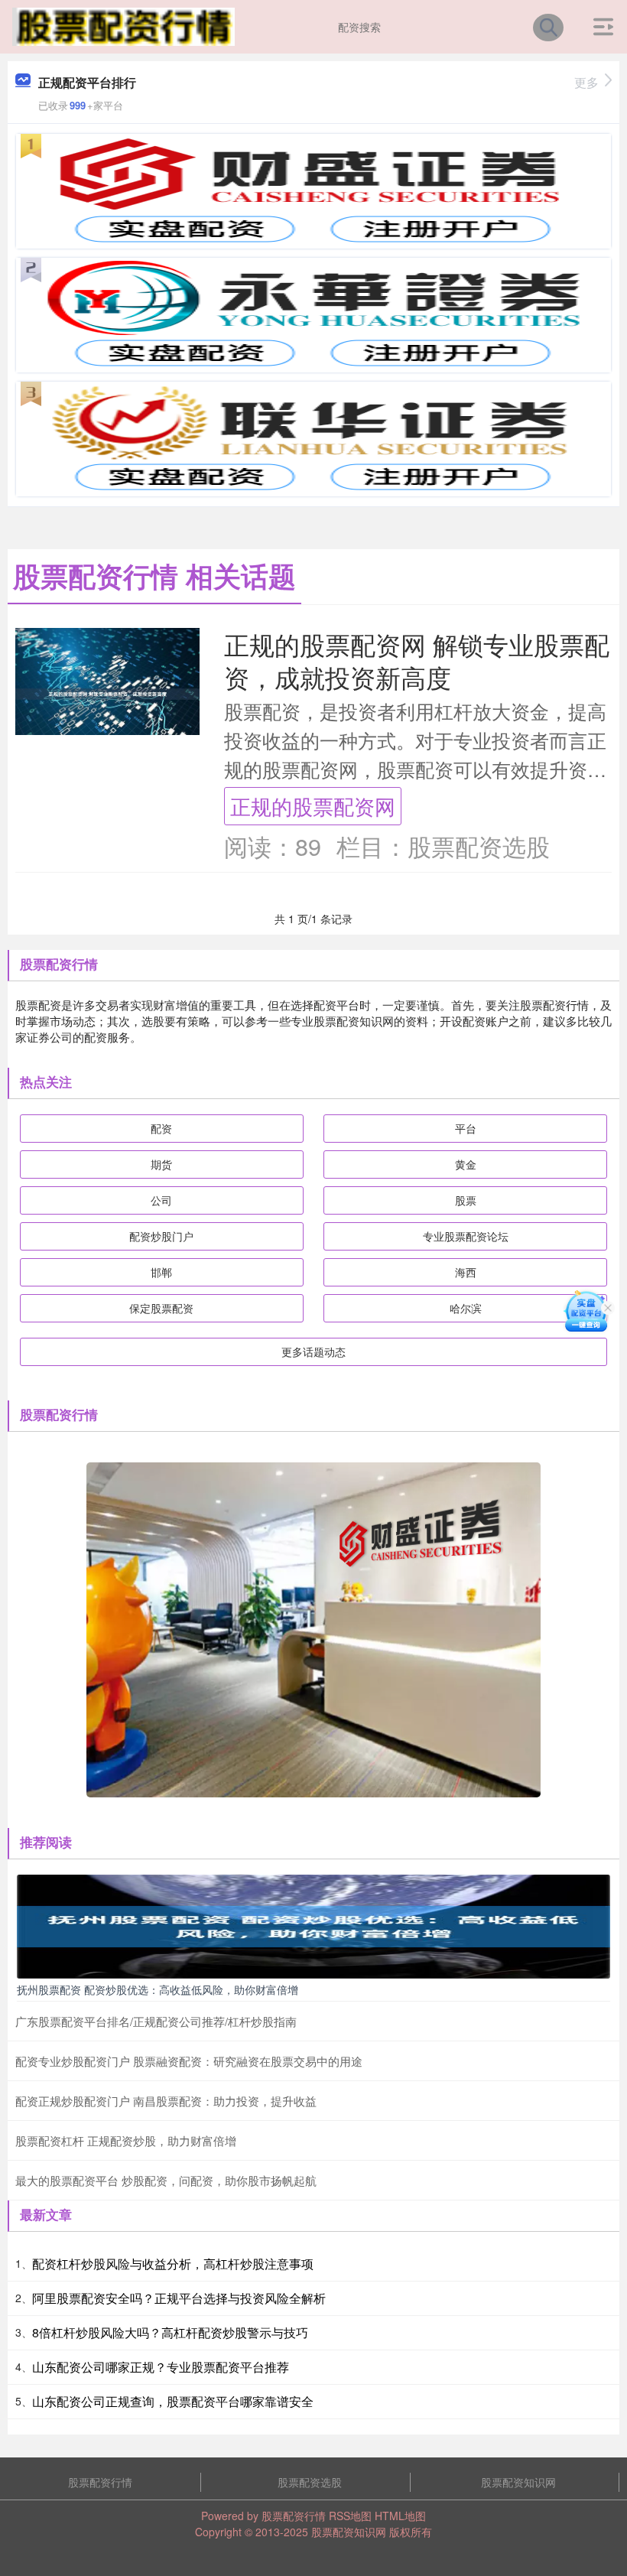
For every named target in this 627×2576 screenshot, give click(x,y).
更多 (586, 82)
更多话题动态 (313, 1351)
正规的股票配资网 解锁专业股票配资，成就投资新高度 (417, 660)
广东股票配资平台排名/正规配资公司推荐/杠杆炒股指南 (156, 2021)
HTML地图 (400, 2516)
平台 (466, 1128)
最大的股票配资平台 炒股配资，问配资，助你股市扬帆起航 (166, 2180)
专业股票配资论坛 (466, 1236)
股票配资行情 (100, 2482)
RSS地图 (350, 2516)
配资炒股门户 (161, 1236)
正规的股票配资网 (313, 806)
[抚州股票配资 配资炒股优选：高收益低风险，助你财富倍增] (313, 1925)
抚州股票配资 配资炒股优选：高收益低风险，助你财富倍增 (158, 1989)
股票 (466, 1200)
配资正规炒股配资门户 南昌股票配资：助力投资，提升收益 (166, 2101)
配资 (161, 1128)
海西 (466, 1272)
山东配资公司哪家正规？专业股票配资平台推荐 (161, 2367)
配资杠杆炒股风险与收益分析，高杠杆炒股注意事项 (173, 2264)
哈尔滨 (466, 1308)
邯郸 (161, 1272)
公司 (161, 1200)
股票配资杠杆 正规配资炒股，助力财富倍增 (126, 2140)
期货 (161, 1164)
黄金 (466, 1164)
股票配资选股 (310, 2482)
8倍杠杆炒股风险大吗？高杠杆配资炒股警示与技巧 (170, 2332)
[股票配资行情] (123, 25)
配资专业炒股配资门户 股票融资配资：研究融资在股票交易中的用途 (189, 2061)
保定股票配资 (161, 1308)
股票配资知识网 (518, 2482)
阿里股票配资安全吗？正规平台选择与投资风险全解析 (179, 2298)
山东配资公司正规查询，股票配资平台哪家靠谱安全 (173, 2401)
